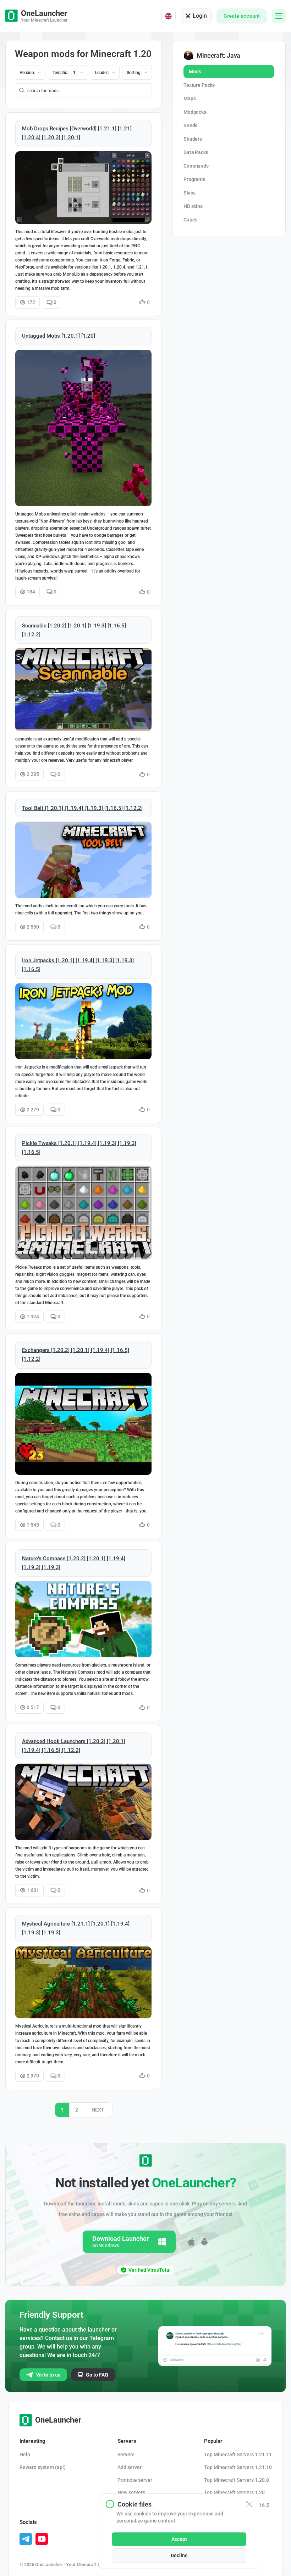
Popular (213, 2441)
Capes (190, 220)
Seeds (190, 125)
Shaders (193, 139)
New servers (131, 2492)
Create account (242, 16)
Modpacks (195, 112)
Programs (194, 179)
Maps (190, 98)
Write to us (48, 2375)
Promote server (135, 2480)
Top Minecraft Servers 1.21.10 (238, 2467)
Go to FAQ (97, 2375)
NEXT (98, 2110)
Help (25, 2454)
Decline (179, 2555)
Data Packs (196, 152)
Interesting (32, 2441)
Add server (130, 2467)
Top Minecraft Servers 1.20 (234, 2492)
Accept (179, 2539)
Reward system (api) (43, 2467)
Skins (190, 193)
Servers (127, 2441)
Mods (195, 72)
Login (200, 16)
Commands (196, 166)
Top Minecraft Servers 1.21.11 (238, 2454)
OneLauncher (58, 2420)
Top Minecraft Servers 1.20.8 (237, 2480)
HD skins (193, 206)
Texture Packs (199, 85)
